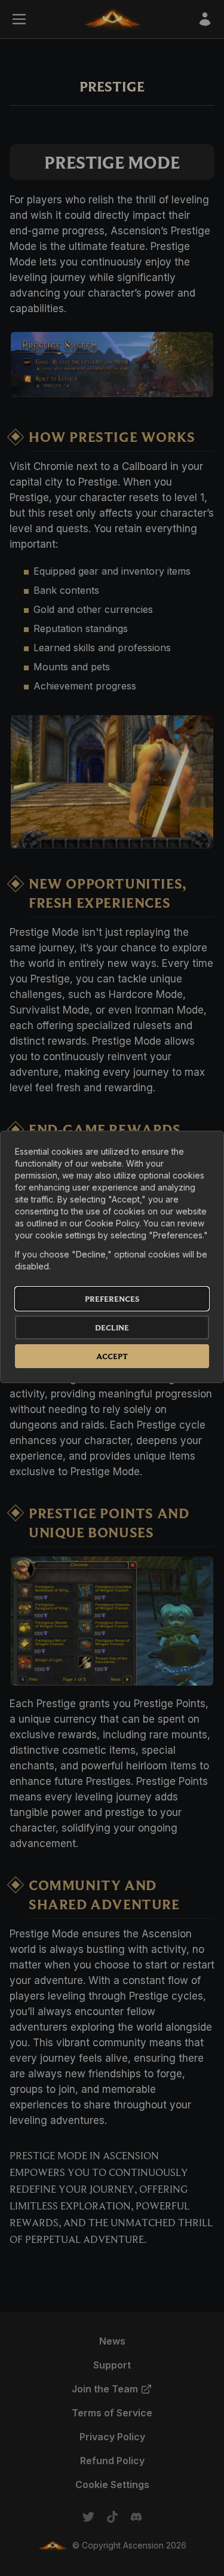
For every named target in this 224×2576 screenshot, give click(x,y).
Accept (112, 1356)
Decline (112, 1327)
